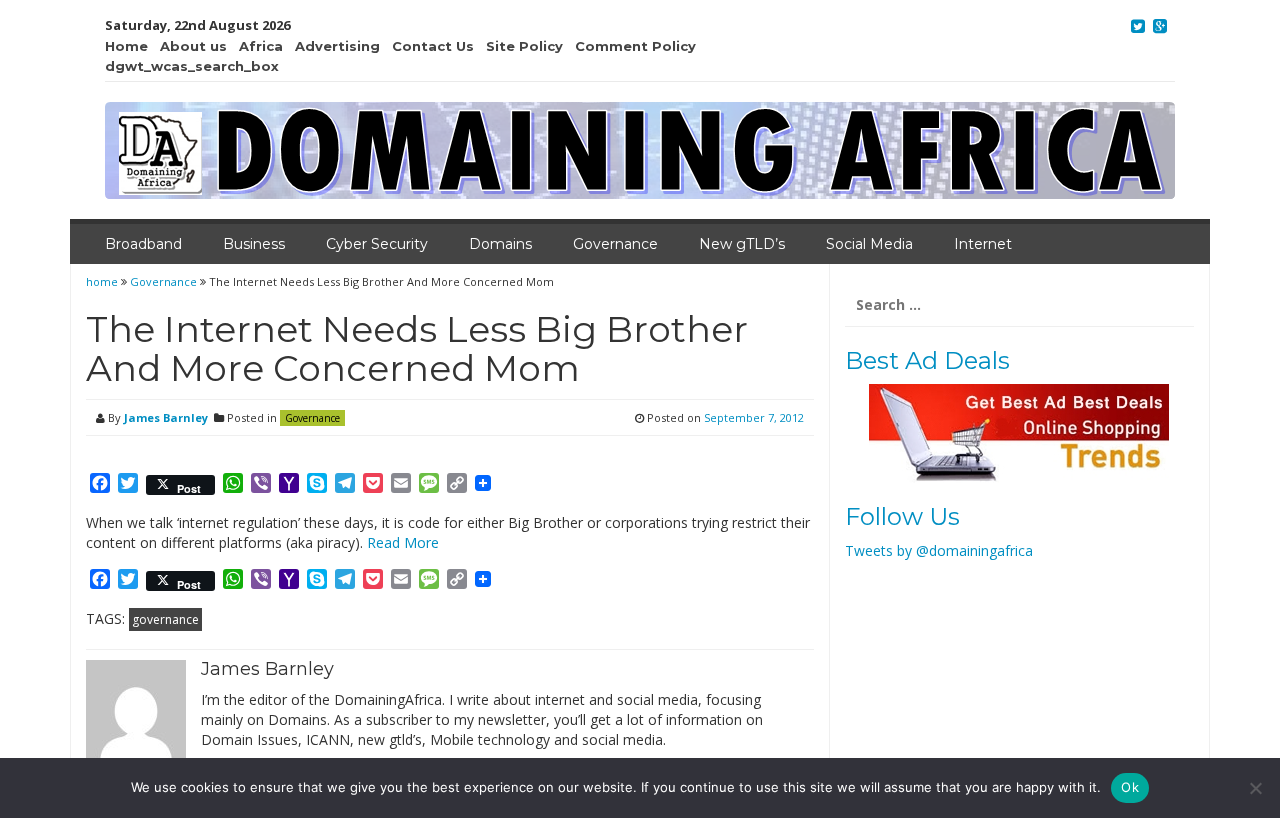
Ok (1130, 787)
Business (254, 244)
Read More (403, 542)
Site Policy (524, 46)
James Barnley (166, 417)
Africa (261, 46)
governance (165, 619)
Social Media (869, 244)
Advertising (337, 46)
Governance (615, 244)
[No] (1255, 788)
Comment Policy (635, 46)
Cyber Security (377, 244)
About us (193, 46)
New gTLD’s (742, 244)
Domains (500, 244)
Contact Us (433, 46)
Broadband (143, 244)
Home (126, 46)
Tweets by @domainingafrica (939, 550)
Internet (983, 244)
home (103, 281)
